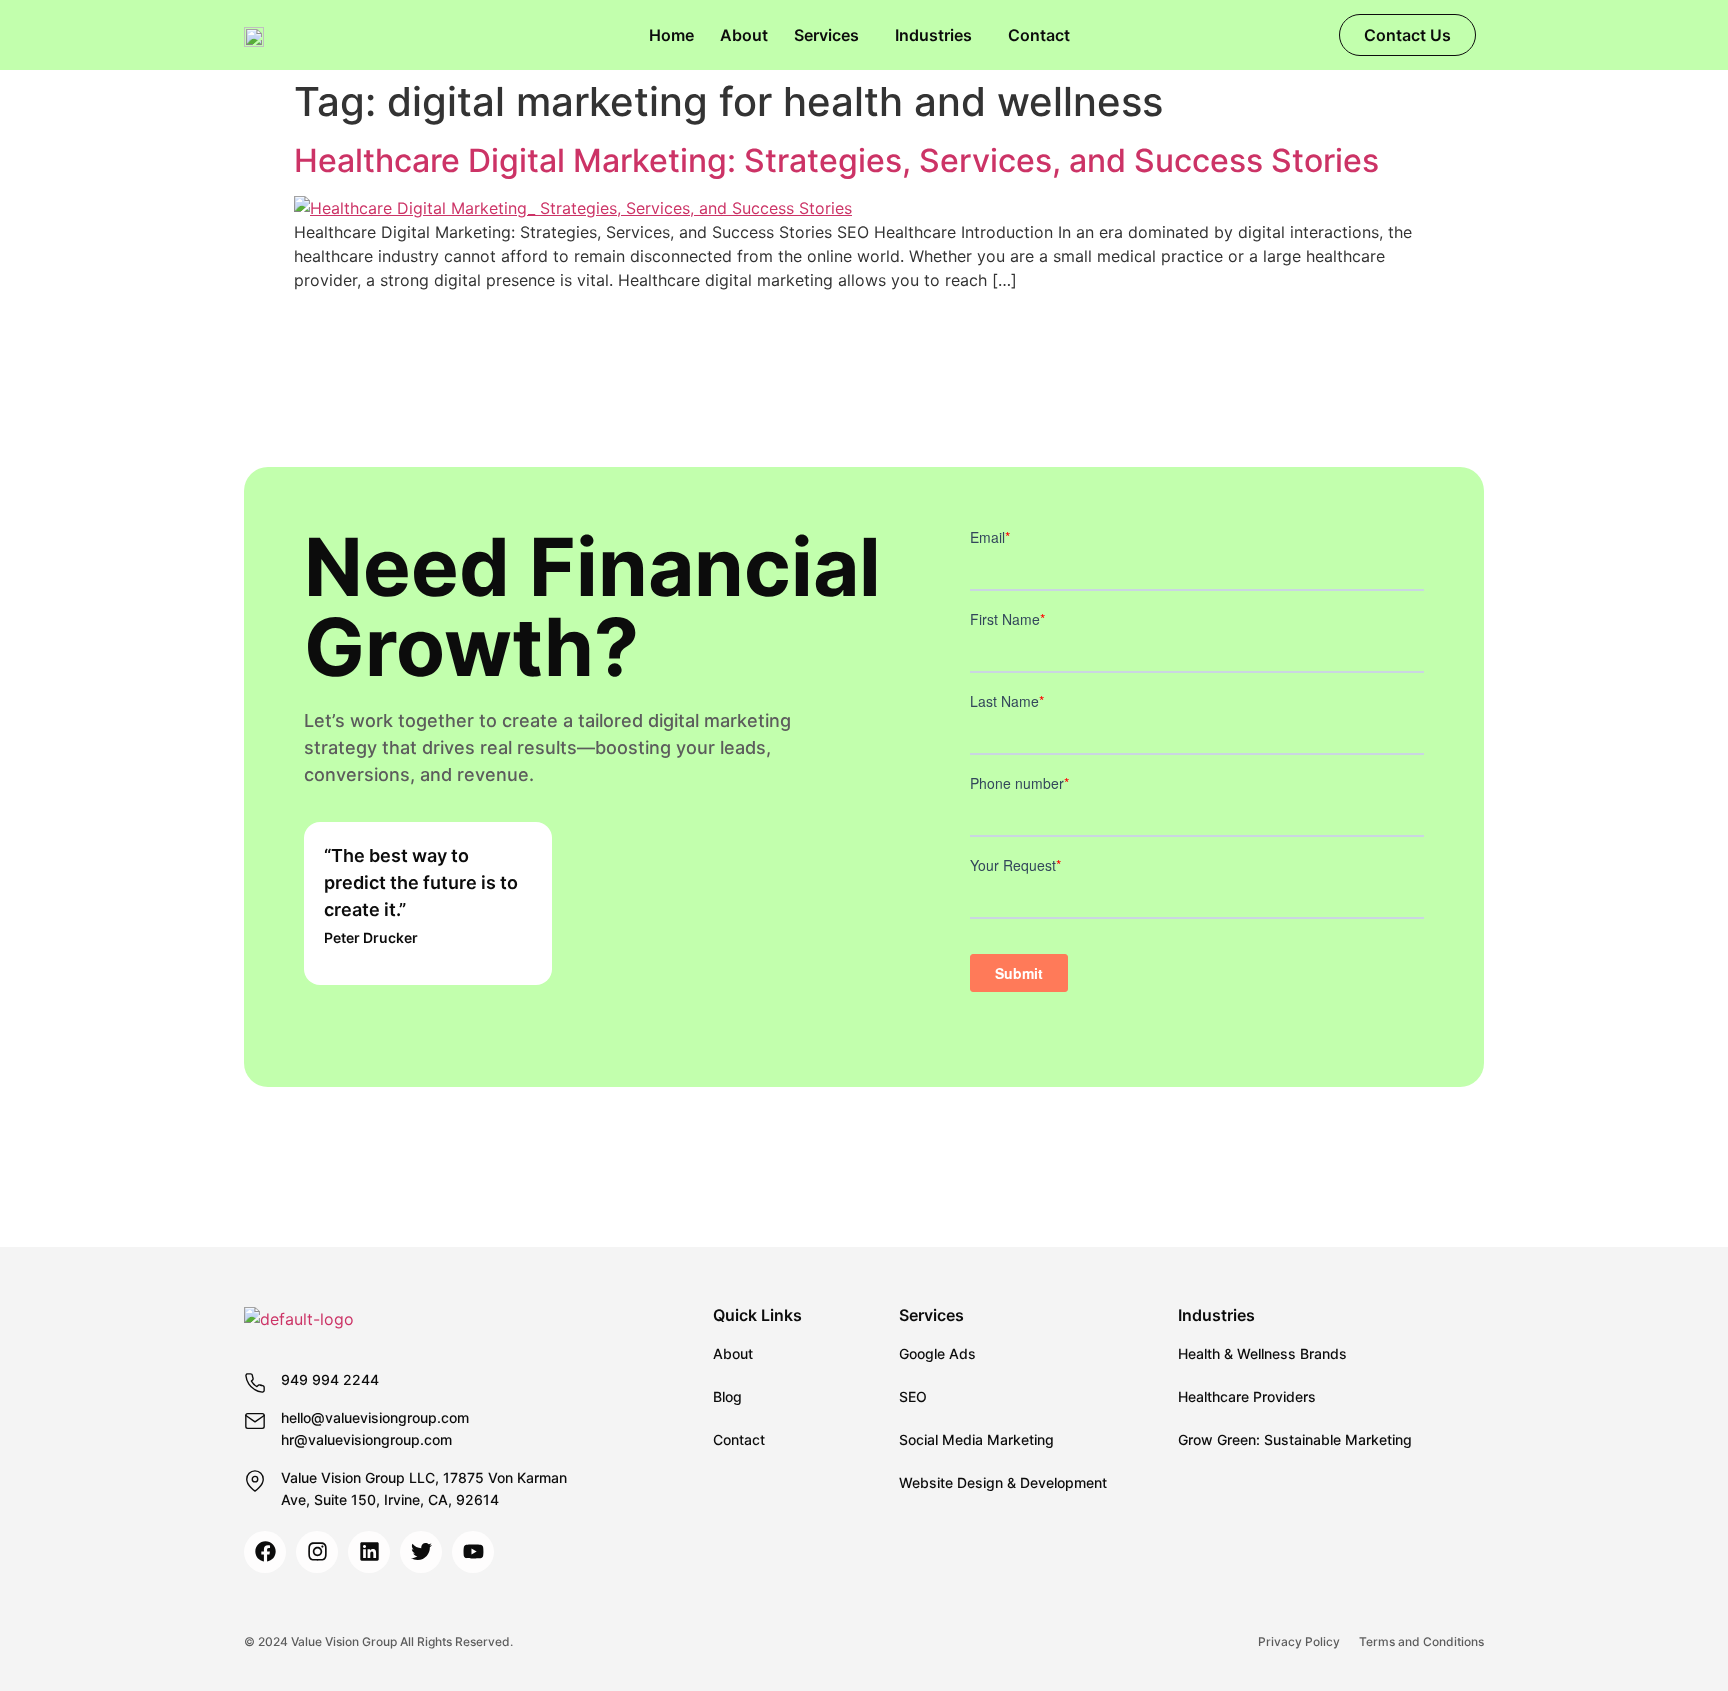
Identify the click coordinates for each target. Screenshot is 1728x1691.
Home (671, 35)
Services (826, 35)
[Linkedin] (369, 1552)
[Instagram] (317, 1552)
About (744, 35)
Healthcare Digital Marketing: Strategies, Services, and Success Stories (836, 160)
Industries (933, 35)
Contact (1039, 35)
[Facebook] (265, 1552)
